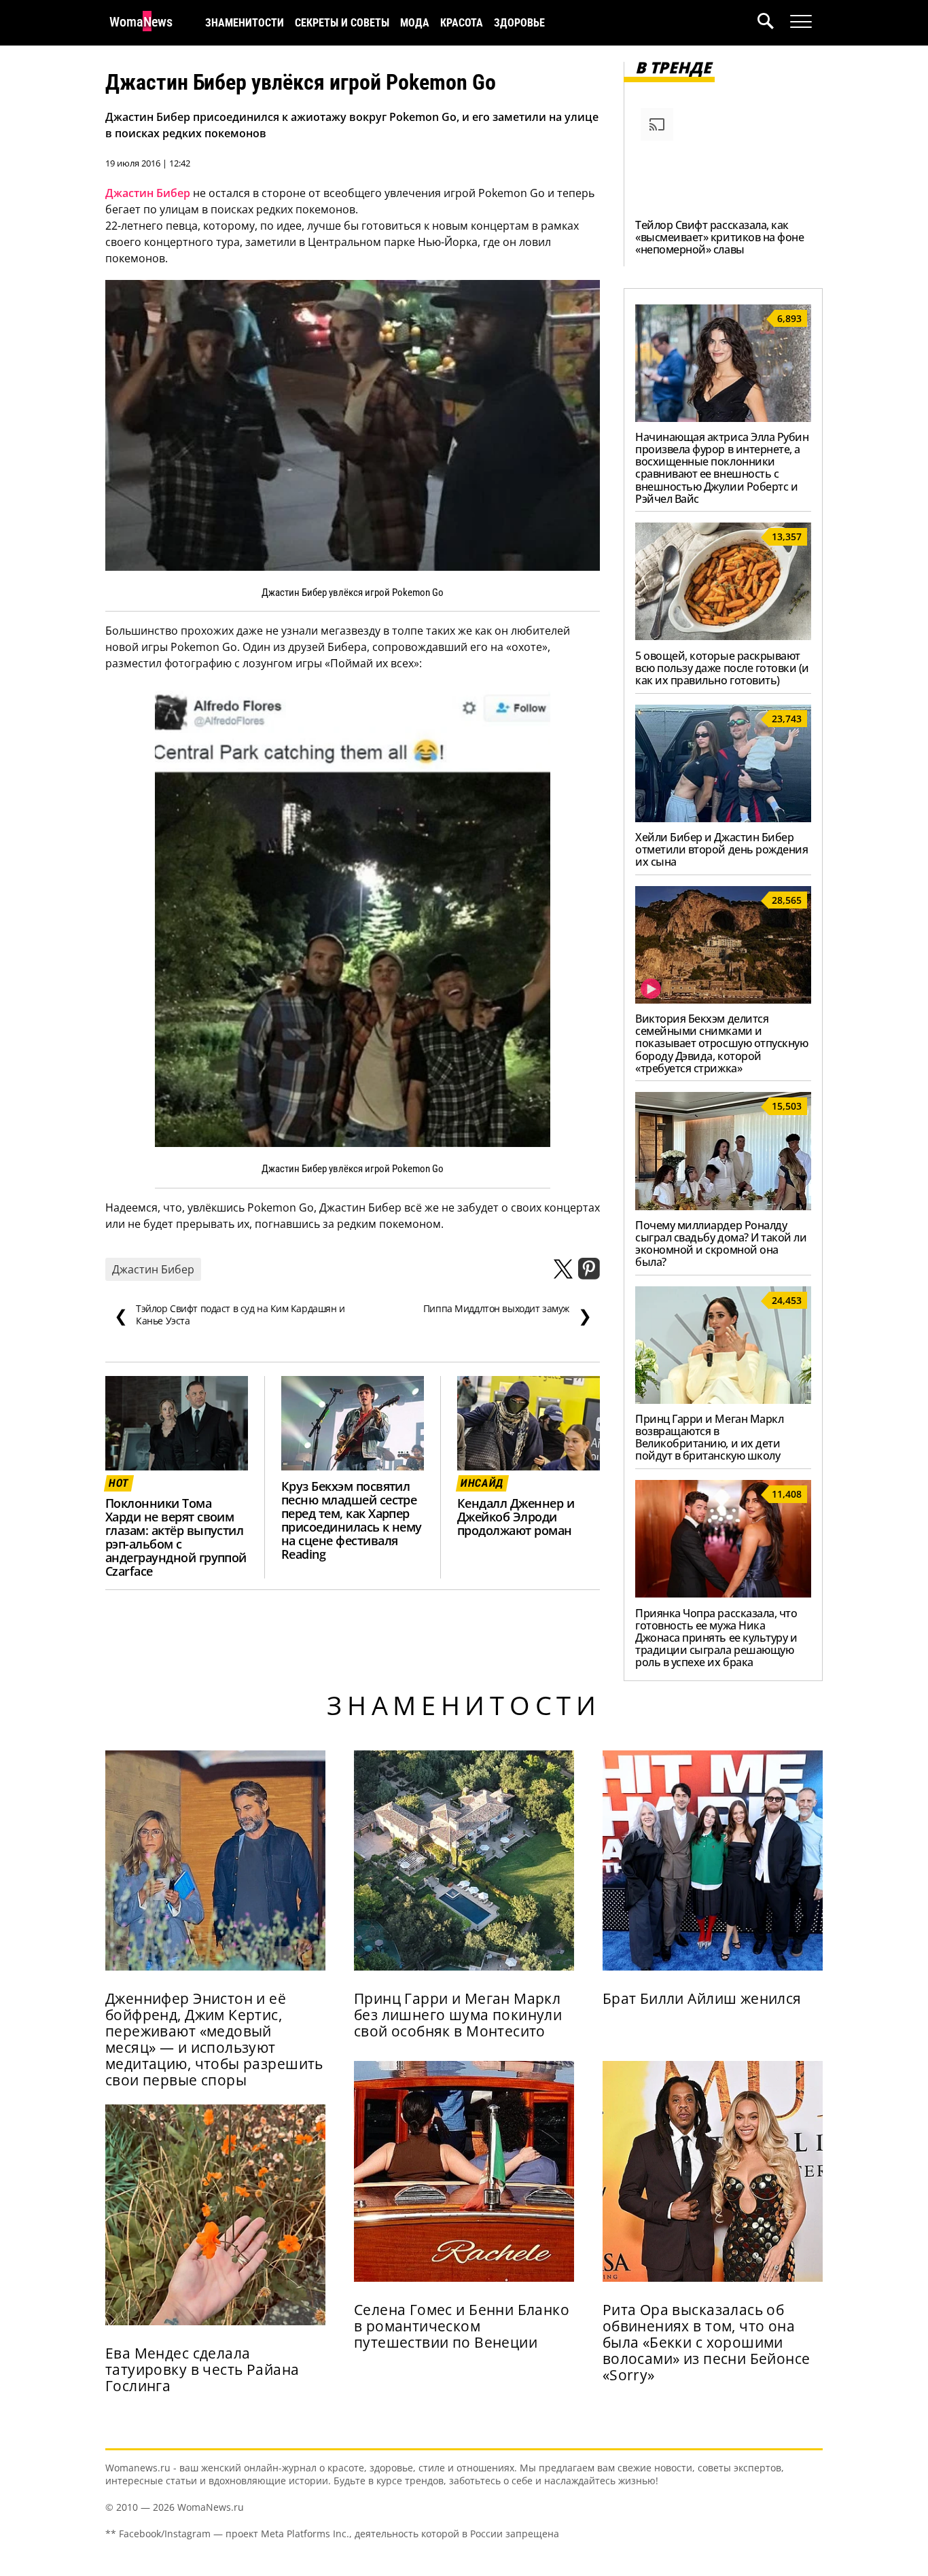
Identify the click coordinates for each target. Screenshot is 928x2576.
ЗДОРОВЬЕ (519, 23)
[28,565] (723, 1000)
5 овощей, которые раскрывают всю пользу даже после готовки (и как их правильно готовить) (722, 668)
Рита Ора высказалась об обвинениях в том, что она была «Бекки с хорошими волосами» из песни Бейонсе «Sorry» (707, 2342)
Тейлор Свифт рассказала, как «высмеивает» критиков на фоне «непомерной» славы (719, 237)
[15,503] (723, 1206)
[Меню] (801, 22)
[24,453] (723, 1400)
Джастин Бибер (148, 193)
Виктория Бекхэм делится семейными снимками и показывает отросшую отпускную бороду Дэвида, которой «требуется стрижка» (721, 1043)
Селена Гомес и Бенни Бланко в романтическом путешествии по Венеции (462, 2326)
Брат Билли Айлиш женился (702, 1998)
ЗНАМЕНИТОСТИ (245, 23)
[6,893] (723, 418)
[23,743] (723, 818)
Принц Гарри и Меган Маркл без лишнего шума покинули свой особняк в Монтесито (458, 2015)
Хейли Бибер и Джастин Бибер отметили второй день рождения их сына (721, 849)
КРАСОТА (462, 23)
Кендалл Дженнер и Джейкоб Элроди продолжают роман (516, 1517)
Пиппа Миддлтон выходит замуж (507, 1315)
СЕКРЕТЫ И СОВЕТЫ (342, 23)
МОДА (415, 23)
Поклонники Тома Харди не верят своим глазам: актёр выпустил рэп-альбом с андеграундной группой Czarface (176, 1537)
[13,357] (723, 636)
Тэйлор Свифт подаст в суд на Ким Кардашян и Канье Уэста (230, 1315)
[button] (774, 23)
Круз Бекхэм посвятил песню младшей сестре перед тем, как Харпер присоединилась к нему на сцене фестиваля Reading (352, 1520)
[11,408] (723, 1593)
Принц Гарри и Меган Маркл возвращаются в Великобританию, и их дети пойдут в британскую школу (709, 1437)
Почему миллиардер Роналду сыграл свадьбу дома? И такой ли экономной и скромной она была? (721, 1243)
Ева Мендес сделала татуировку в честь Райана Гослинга (202, 2369)
